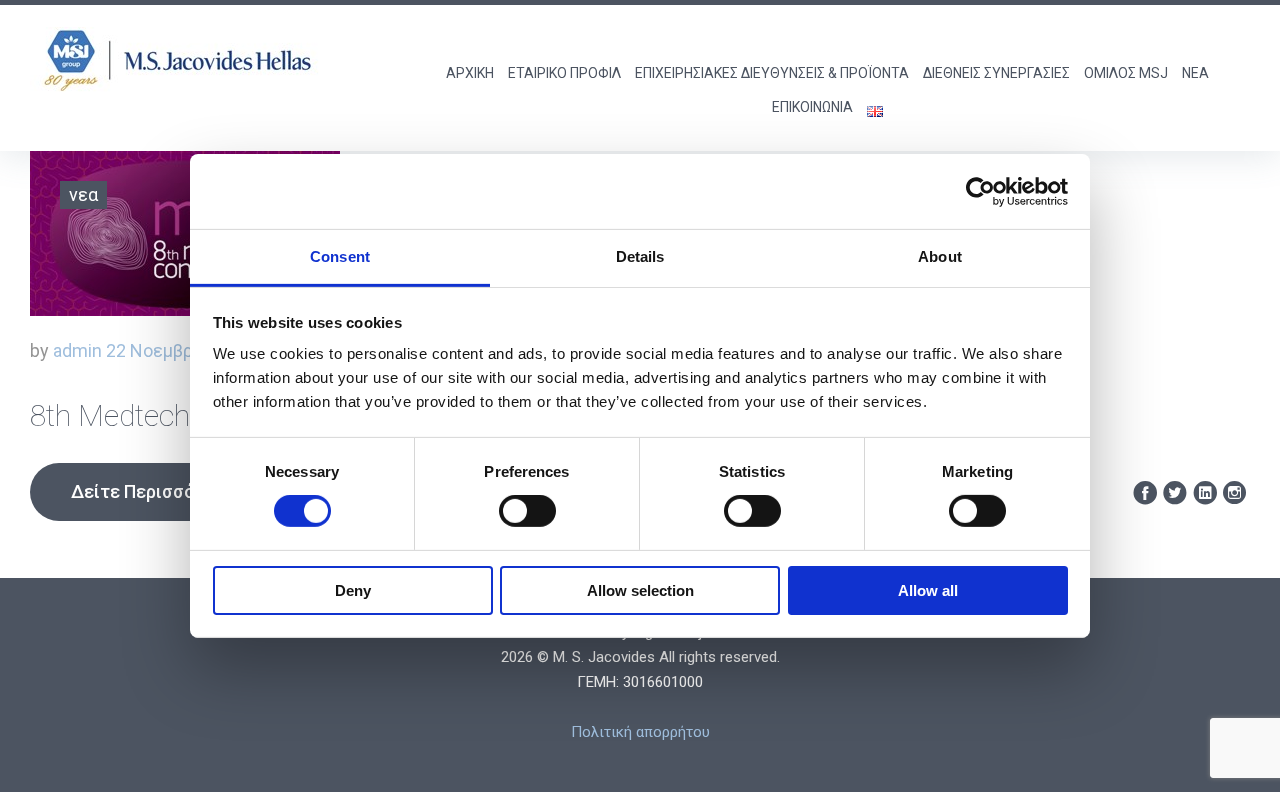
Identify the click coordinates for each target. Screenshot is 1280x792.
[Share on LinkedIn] (1205, 493)
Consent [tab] (340, 256)
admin (77, 350)
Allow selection (640, 590)
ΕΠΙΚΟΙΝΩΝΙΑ (812, 107)
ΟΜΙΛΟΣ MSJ (1126, 73)
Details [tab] (640, 256)
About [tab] (940, 256)
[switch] (527, 511)
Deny (353, 590)
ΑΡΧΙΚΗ (470, 73)
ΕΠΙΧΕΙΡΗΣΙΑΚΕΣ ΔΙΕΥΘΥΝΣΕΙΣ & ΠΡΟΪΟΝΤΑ (772, 73)
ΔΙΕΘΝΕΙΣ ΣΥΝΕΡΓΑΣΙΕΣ (996, 73)
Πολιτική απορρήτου (640, 732)
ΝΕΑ (1195, 73)
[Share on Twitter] (1175, 493)
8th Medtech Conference (187, 415)
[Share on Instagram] (1235, 493)
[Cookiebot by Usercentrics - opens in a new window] (980, 191)
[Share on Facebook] (1145, 493)
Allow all (928, 590)
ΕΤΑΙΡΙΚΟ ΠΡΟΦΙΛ (564, 73)
